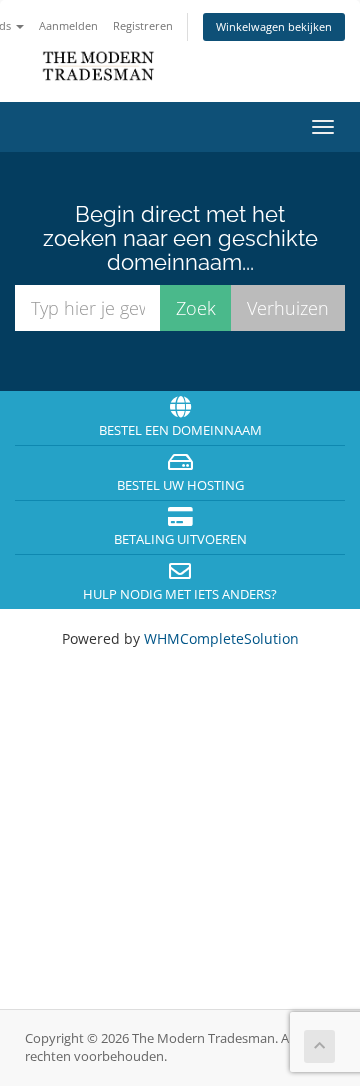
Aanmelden (68, 25)
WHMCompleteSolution (221, 638)
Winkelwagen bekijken (274, 26)
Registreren (143, 25)
